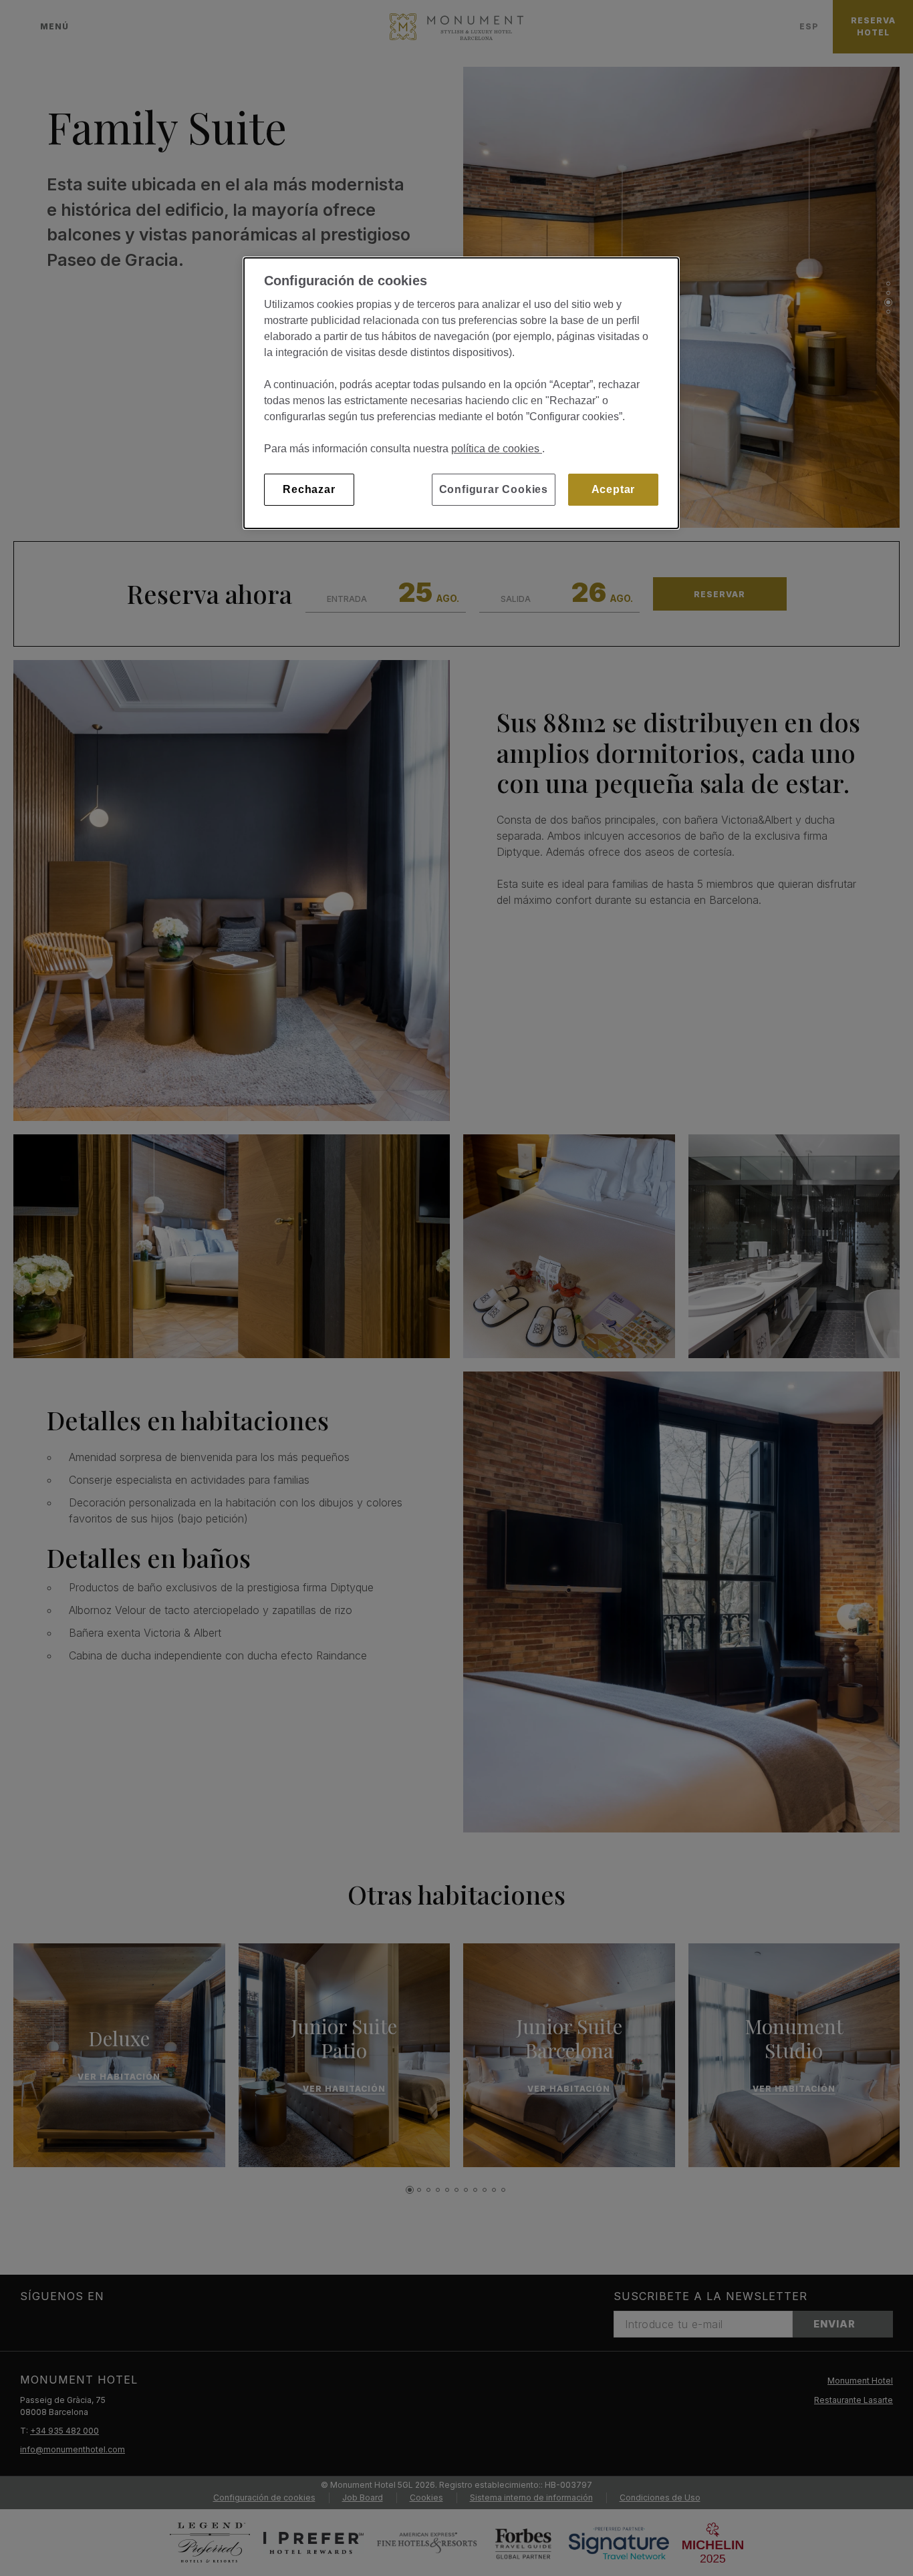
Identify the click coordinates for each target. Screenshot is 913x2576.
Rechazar (309, 489)
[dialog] (461, 393)
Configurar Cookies (494, 489)
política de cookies (497, 449)
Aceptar (614, 489)
